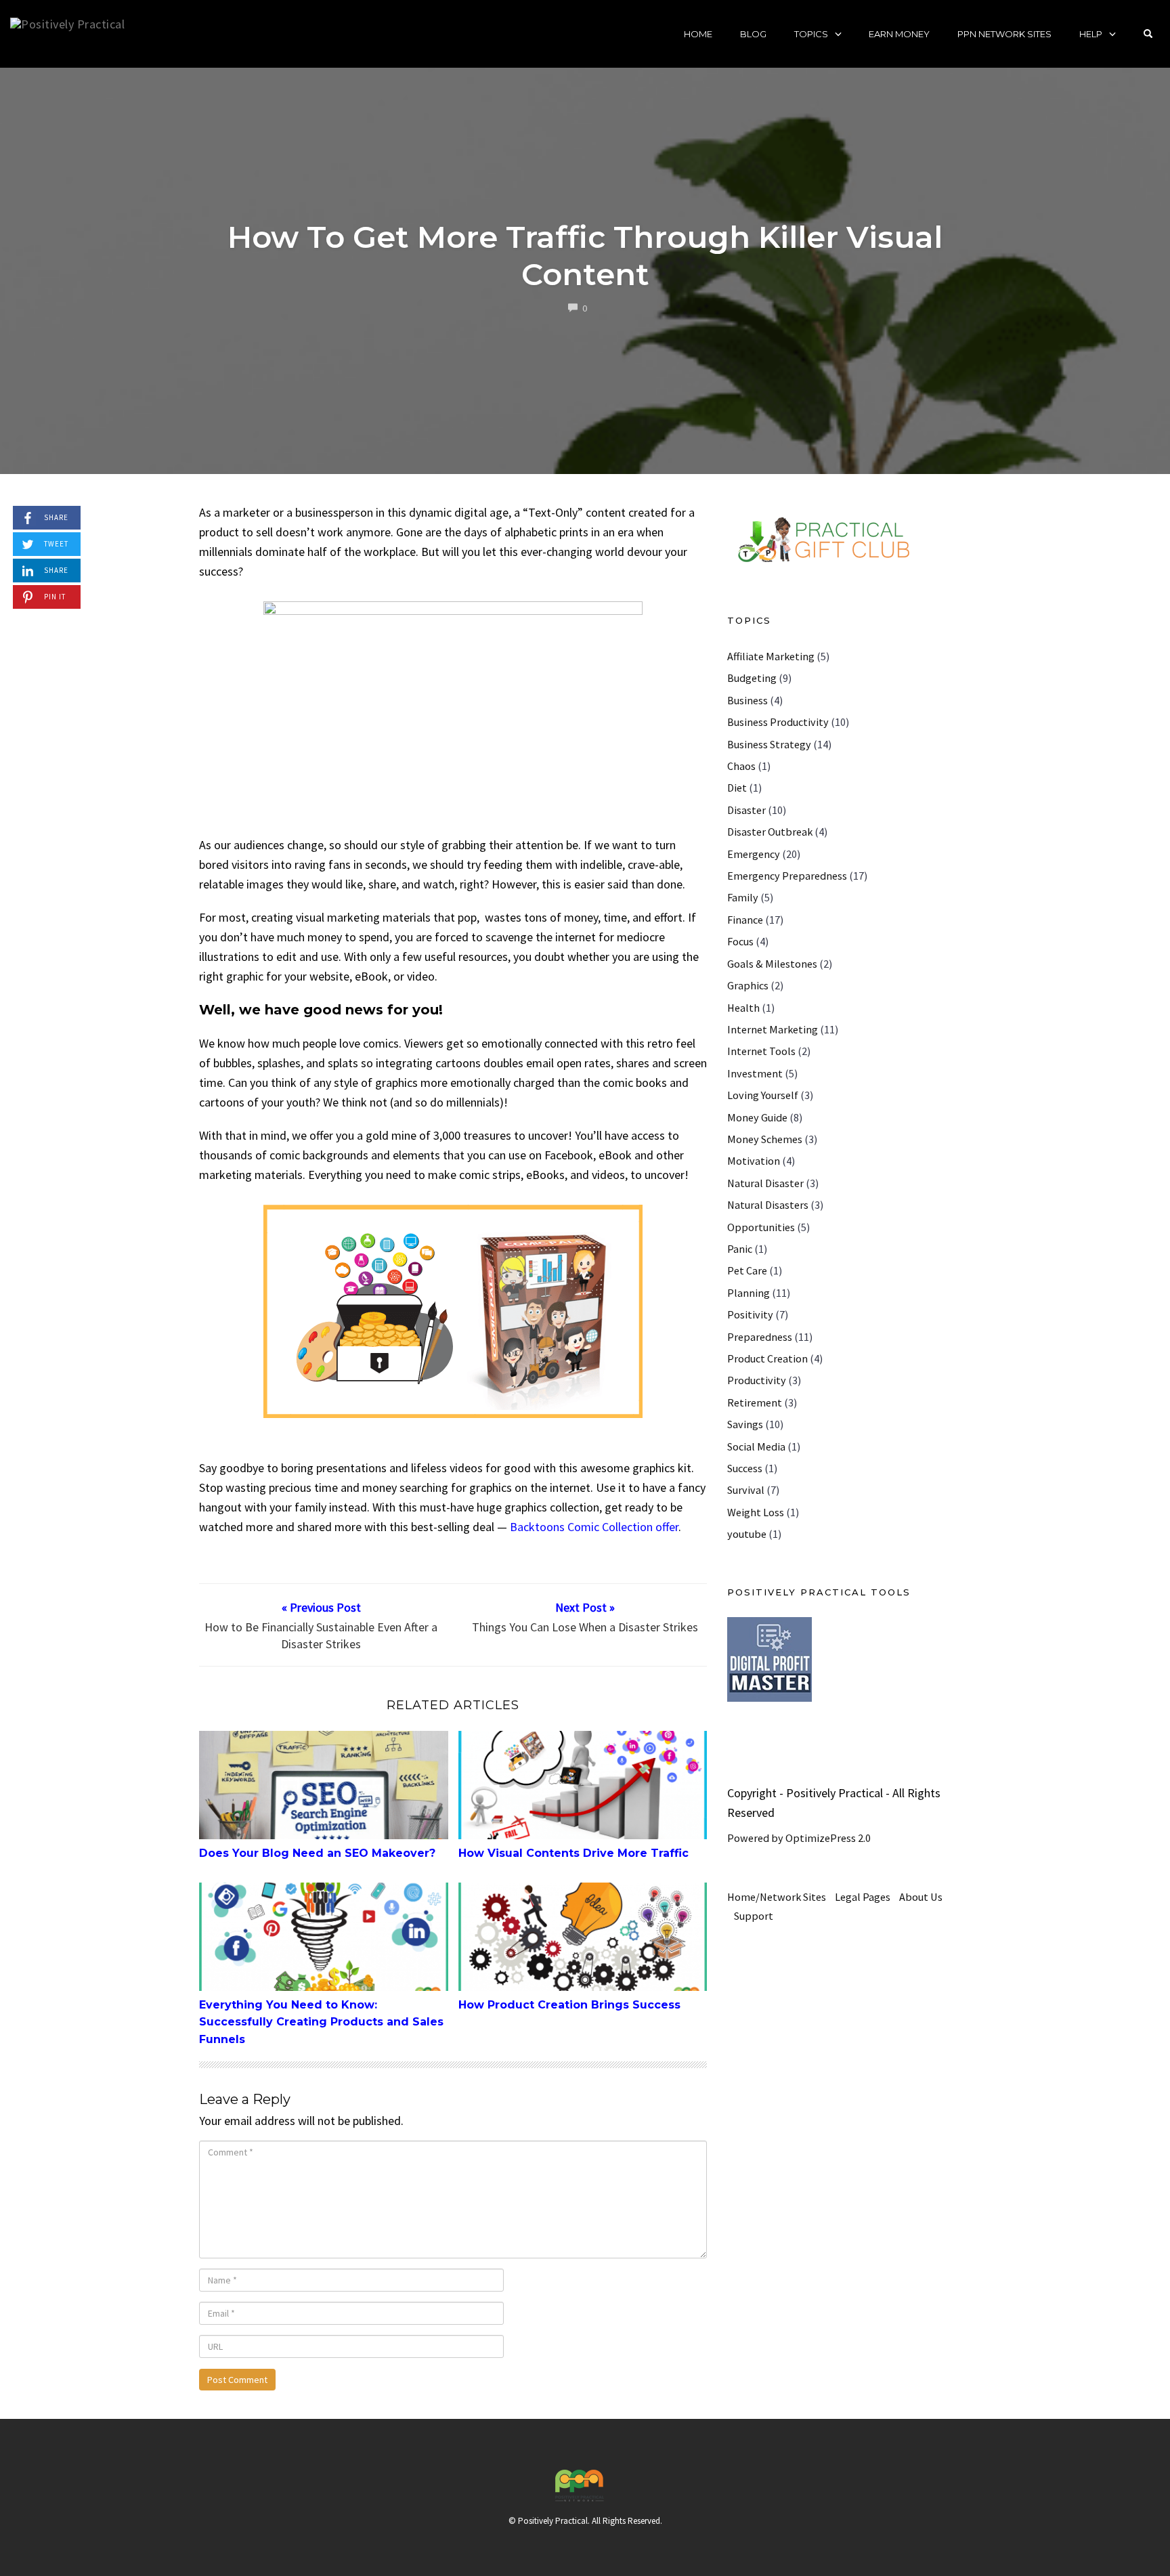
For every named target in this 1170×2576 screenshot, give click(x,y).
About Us (921, 1897)
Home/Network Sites (777, 1897)
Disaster (746, 810)
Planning (749, 1293)
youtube (747, 1534)
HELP (1091, 34)
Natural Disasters (768, 1205)
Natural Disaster (765, 1183)
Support (754, 1916)
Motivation (754, 1161)
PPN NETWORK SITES (1004, 34)
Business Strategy (769, 744)
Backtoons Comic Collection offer (594, 1527)
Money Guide (757, 1117)
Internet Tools (761, 1051)
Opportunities (761, 1227)
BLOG (753, 34)
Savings (745, 1424)
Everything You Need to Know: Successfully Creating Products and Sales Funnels (321, 2022)
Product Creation (767, 1358)
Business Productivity (778, 722)
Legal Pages (863, 1897)
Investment (755, 1073)
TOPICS (811, 34)
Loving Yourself (763, 1095)
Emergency (754, 854)
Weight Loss (756, 1512)
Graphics (748, 985)
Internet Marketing (773, 1029)
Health (743, 1008)
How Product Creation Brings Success (569, 2005)
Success (745, 1468)
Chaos (741, 766)
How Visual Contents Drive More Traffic (573, 1853)
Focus (740, 941)
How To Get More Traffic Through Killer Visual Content (585, 255)
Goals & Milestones (772, 964)
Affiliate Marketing (771, 656)
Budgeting (752, 678)
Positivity (750, 1314)
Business (747, 700)
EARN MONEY (899, 34)
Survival (746, 1490)
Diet (737, 788)
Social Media (756, 1446)
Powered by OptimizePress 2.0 (799, 1838)
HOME (698, 34)
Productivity (757, 1380)
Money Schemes (765, 1139)
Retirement (755, 1402)
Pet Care (747, 1270)
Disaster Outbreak (770, 832)
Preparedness (760, 1337)
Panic (740, 1249)
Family (743, 897)
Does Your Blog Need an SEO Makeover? (317, 1853)
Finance (745, 920)
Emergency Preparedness (787, 876)
